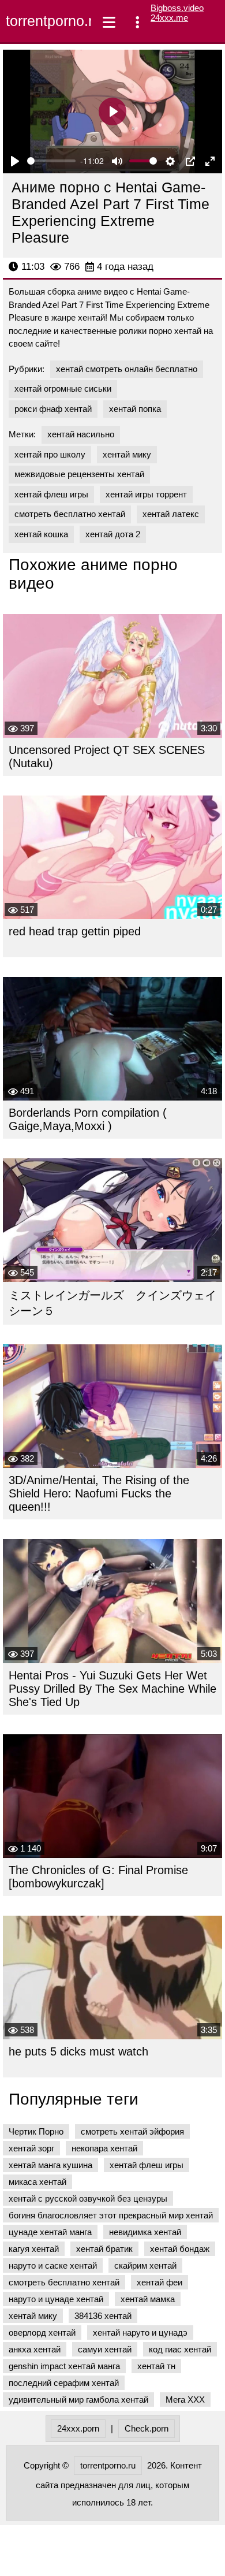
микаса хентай (37, 2182)
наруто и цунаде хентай (56, 2299)
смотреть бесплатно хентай (70, 514)
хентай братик (104, 2249)
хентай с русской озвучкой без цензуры (88, 2198)
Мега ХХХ (185, 2400)
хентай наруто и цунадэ (140, 2332)
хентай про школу (50, 454)
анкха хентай (35, 2349)
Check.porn (147, 2428)
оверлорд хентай (42, 2332)
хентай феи (160, 2282)
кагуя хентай (34, 2249)
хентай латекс (171, 514)
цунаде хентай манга (50, 2232)
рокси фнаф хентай (53, 409)
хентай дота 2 (113, 534)
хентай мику (127, 454)
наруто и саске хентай (53, 2265)
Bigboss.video (177, 8)
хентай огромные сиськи (63, 389)
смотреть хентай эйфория (132, 2131)
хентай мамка (148, 2299)
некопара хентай (104, 2148)
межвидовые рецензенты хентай (79, 474)
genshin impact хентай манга (64, 2366)
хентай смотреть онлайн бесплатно (127, 369)
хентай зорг (31, 2148)
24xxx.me (169, 18)
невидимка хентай (145, 2232)
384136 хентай (103, 2316)
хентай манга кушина (50, 2165)
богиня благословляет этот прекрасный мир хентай (111, 2215)
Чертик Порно (36, 2131)
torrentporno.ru (46, 21)
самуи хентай (105, 2349)
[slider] (51, 161)
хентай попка (135, 409)
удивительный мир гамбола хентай (78, 2400)
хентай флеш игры (51, 494)
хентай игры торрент (146, 494)
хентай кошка (41, 534)
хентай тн (156, 2366)
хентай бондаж (180, 2249)
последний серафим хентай (64, 2383)
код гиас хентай (180, 2349)
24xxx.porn (78, 2428)
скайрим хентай (145, 2265)
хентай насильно (81, 434)
